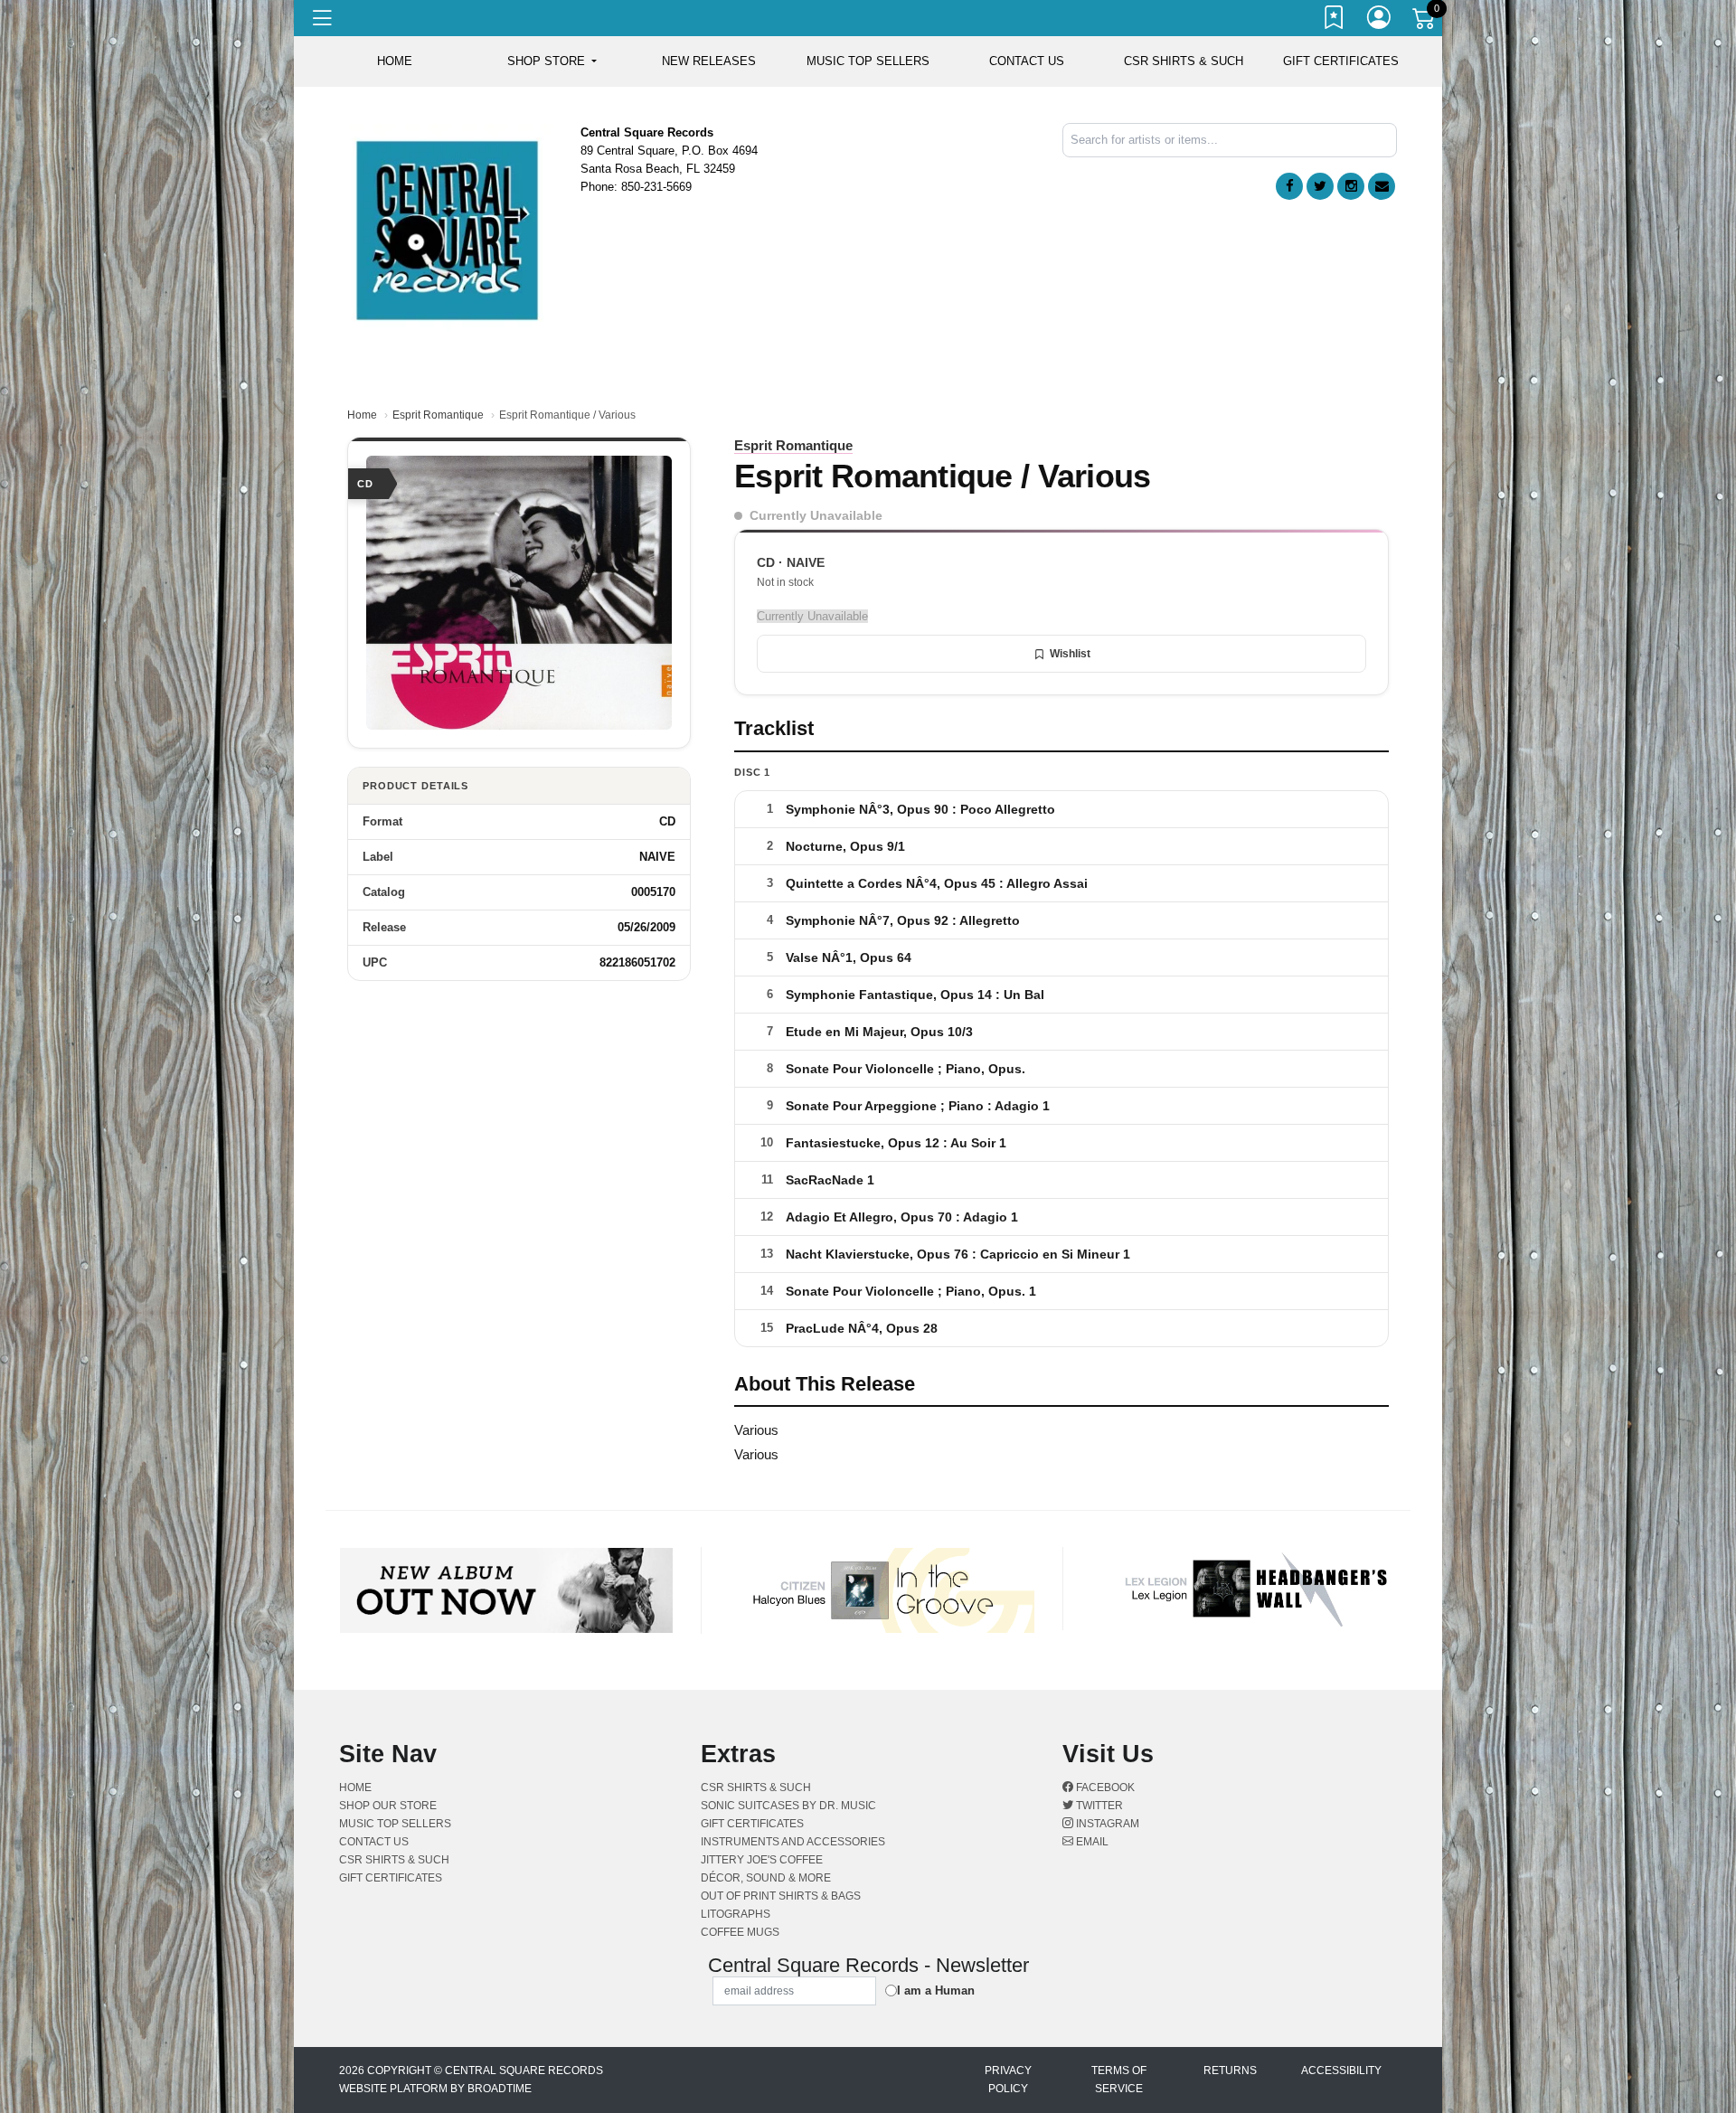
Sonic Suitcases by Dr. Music (788, 1806)
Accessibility (1341, 2071)
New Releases (709, 61)
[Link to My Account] (1380, 21)
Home (362, 415)
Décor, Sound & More (766, 1878)
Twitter (1098, 1806)
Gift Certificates (1341, 61)
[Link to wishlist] (1335, 21)
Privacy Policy (1008, 2080)
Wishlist (1070, 654)
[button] (552, 61)
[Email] (1382, 186)
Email (1091, 1842)
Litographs (736, 1914)
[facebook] (1289, 186)
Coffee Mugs (740, 1932)
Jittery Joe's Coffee (762, 1860)
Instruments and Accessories (793, 1842)
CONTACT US (1027, 61)
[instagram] (1351, 186)
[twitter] (1320, 186)
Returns (1230, 2071)
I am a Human (936, 1990)
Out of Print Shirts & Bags (781, 1896)
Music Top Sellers (868, 61)
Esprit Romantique (438, 415)
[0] (1425, 22)
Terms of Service (1119, 2080)
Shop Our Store (388, 1806)
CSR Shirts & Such (1184, 61)
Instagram (1106, 1824)
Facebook (1104, 1788)
